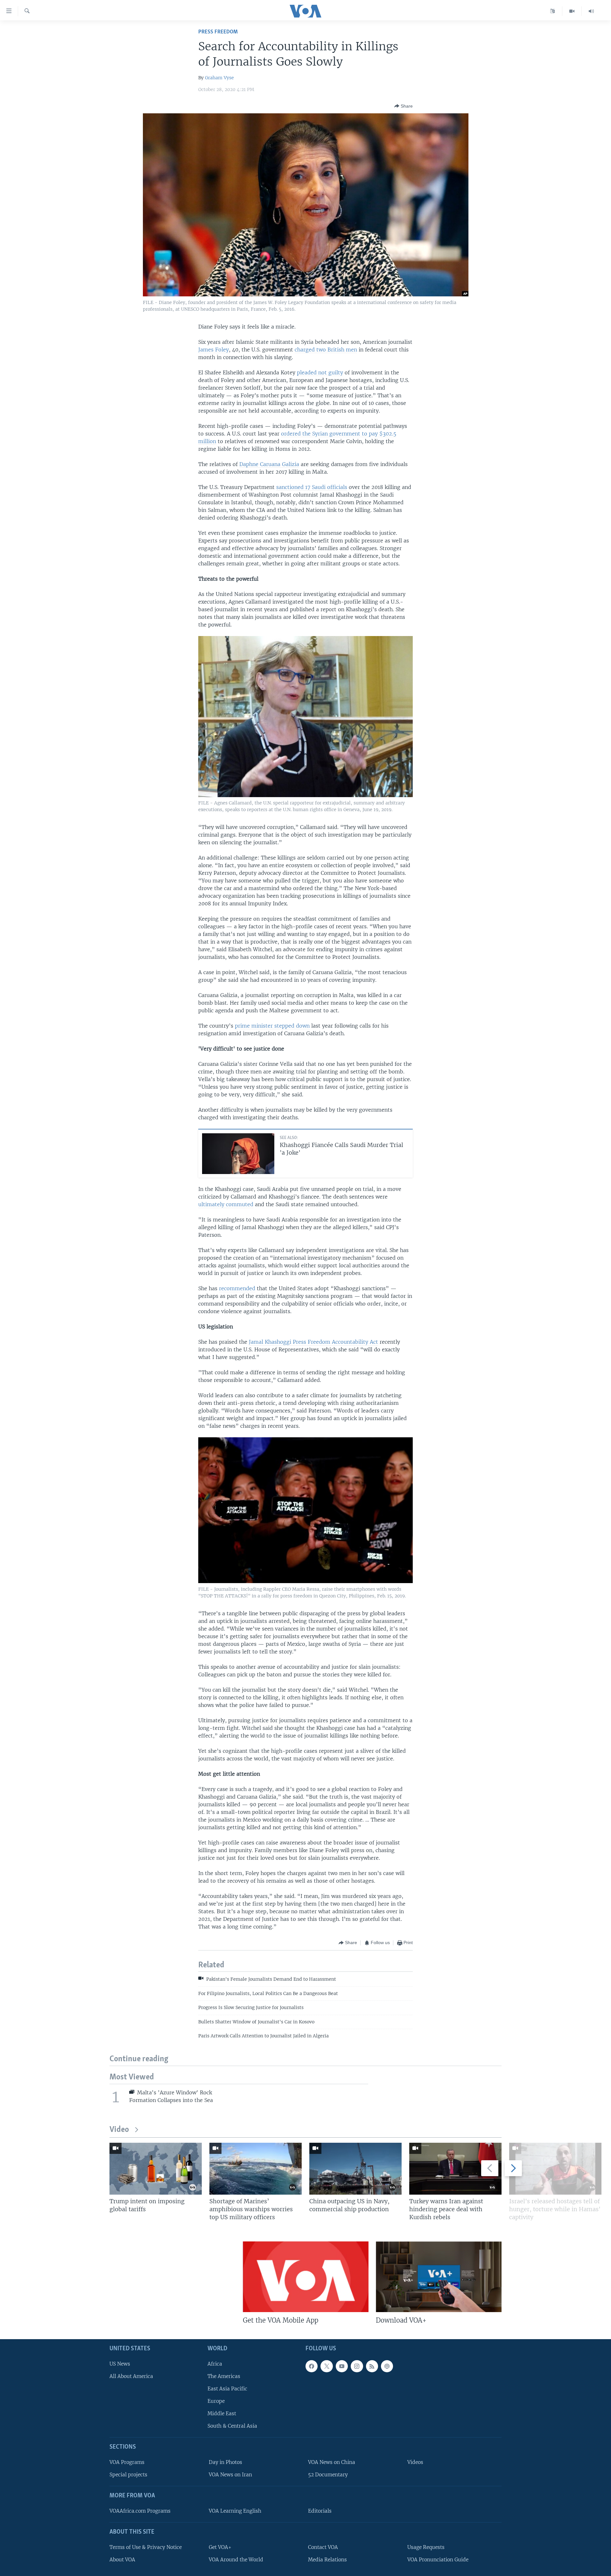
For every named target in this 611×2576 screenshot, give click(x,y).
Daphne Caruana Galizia (269, 464)
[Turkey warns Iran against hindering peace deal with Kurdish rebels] (455, 2169)
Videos (415, 2462)
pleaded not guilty (320, 372)
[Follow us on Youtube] (342, 2366)
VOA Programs (127, 2462)
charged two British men (326, 350)
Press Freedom (218, 32)
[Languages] (553, 11)
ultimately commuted (226, 1204)
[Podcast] (387, 2366)
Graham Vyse (219, 78)
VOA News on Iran (230, 2475)
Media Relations (327, 2560)
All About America (131, 2376)
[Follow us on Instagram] (357, 2366)
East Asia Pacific (227, 2389)
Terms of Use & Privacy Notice (146, 2547)
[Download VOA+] (439, 2277)
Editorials (320, 2511)
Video (119, 2130)
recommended (237, 1288)
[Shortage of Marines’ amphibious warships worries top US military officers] (256, 2169)
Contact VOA (323, 2547)
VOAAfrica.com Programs (140, 2511)
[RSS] (372, 2366)
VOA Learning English (235, 2511)
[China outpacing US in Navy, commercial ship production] (355, 2169)
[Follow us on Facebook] (312, 2366)
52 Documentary (328, 2475)
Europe (216, 2401)
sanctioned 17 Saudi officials (312, 487)
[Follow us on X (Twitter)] (327, 2366)
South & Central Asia (232, 2426)
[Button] (404, 106)
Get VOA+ (220, 2547)
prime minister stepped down (272, 1026)
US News (120, 2364)
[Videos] (572, 11)
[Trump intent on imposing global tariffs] (156, 2169)
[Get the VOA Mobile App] (306, 2277)
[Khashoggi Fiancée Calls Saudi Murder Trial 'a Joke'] (238, 1154)
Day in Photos (225, 2462)
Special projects (128, 2475)
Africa (215, 2364)
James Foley (214, 350)
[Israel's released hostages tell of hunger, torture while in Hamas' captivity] (555, 2169)
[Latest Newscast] (591, 11)
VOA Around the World (236, 2560)
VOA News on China (332, 2462)
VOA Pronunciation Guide (438, 2560)
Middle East (222, 2413)
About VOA (122, 2560)
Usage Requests (426, 2547)
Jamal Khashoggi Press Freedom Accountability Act (313, 1342)
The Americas (224, 2376)
